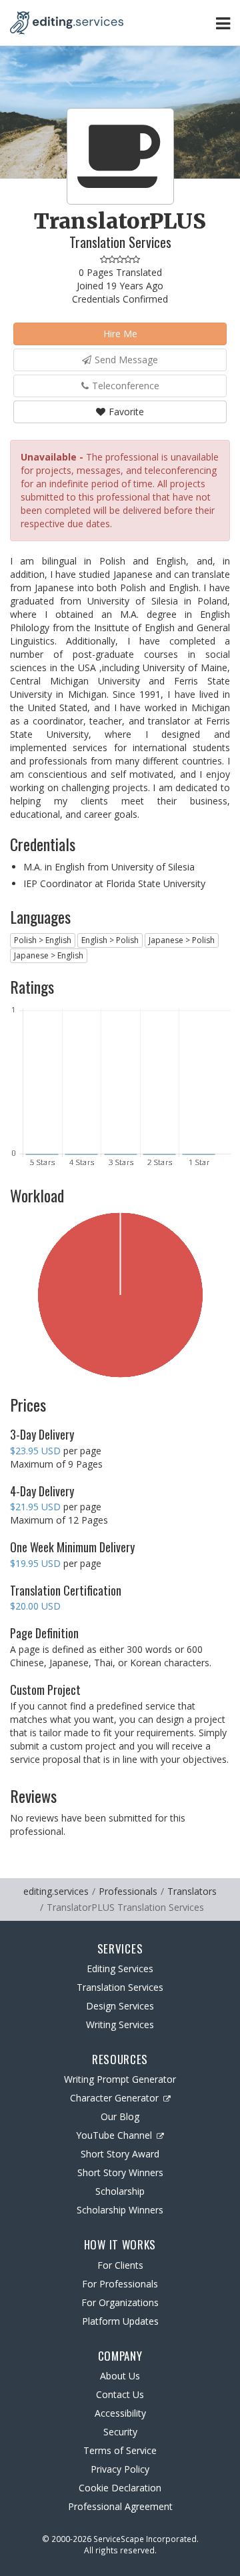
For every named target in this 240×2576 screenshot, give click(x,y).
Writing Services (120, 2024)
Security (120, 2432)
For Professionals (120, 2284)
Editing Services (120, 1968)
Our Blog (120, 2116)
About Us (120, 2376)
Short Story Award (120, 2154)
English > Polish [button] (110, 940)
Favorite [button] (126, 412)
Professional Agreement (120, 2506)
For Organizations (120, 2302)
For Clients (120, 2265)
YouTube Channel (114, 2135)
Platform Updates (120, 2321)
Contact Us (120, 2394)
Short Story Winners (120, 2172)
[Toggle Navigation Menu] (223, 23)
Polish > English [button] (43, 940)
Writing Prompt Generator (120, 2079)
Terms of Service (120, 2450)
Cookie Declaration (120, 2488)
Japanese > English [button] (49, 955)
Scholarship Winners (120, 2210)
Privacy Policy (120, 2469)
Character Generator (114, 2098)
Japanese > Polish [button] (182, 940)
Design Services (120, 2006)
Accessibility (120, 2413)
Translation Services (120, 1987)
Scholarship (120, 2191)
